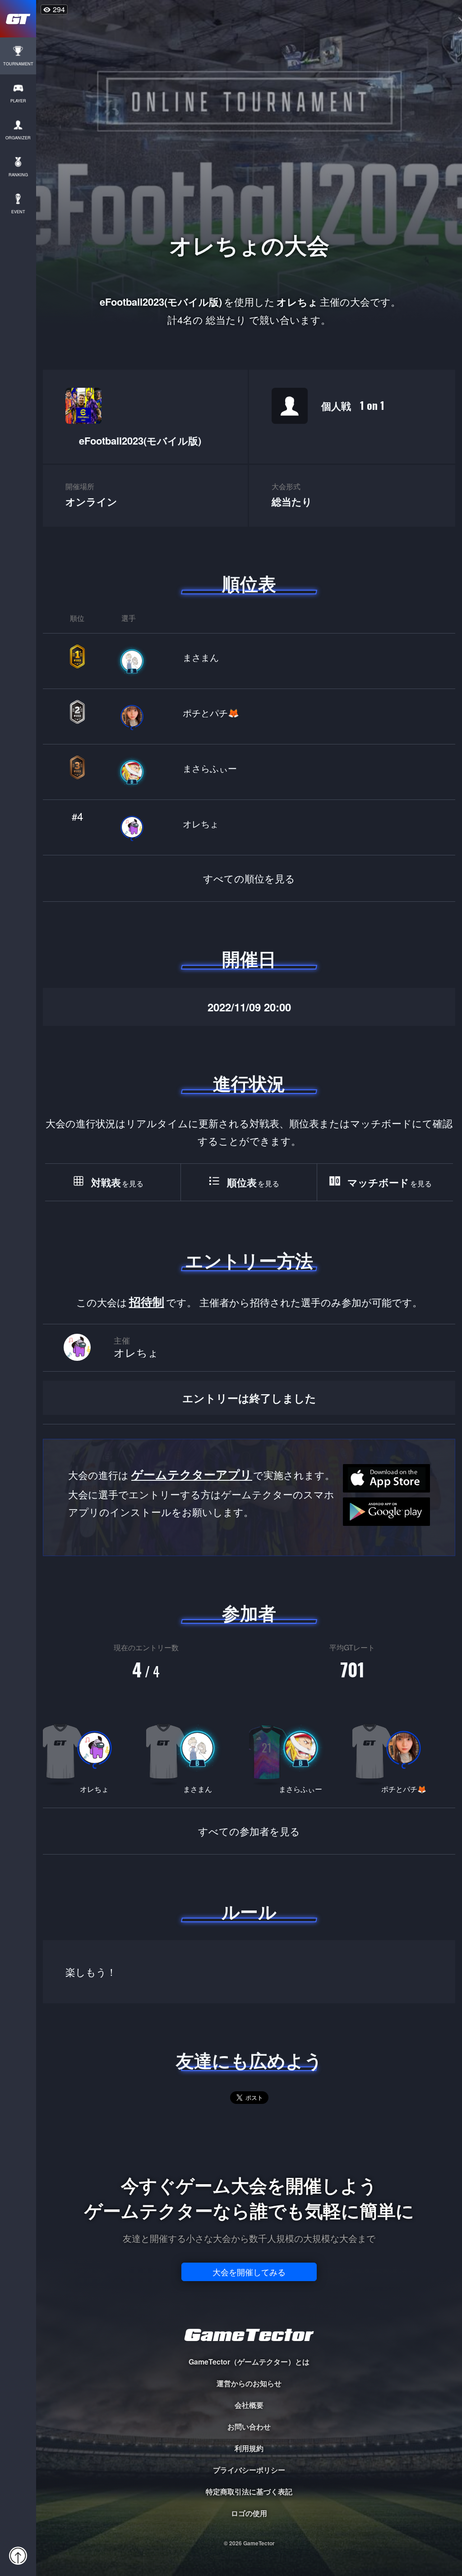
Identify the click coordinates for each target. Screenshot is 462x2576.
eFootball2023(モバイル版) (140, 441)
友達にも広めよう (249, 2060)
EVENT (18, 212)
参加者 (249, 1613)
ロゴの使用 (249, 2513)
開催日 (249, 959)
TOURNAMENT (18, 64)
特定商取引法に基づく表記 (249, 2491)
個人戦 (353, 405)
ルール (249, 1911)
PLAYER (18, 101)
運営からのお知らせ (249, 2383)
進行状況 (249, 1083)
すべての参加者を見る (249, 1831)
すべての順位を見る (249, 878)
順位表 (249, 583)
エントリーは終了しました (249, 1398)
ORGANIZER (18, 138)
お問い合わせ (249, 2427)
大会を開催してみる (249, 2272)
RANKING (18, 175)
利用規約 (249, 2448)
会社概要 (249, 2405)
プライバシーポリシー (249, 2470)
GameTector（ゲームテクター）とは (249, 2362)
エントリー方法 (249, 1260)
